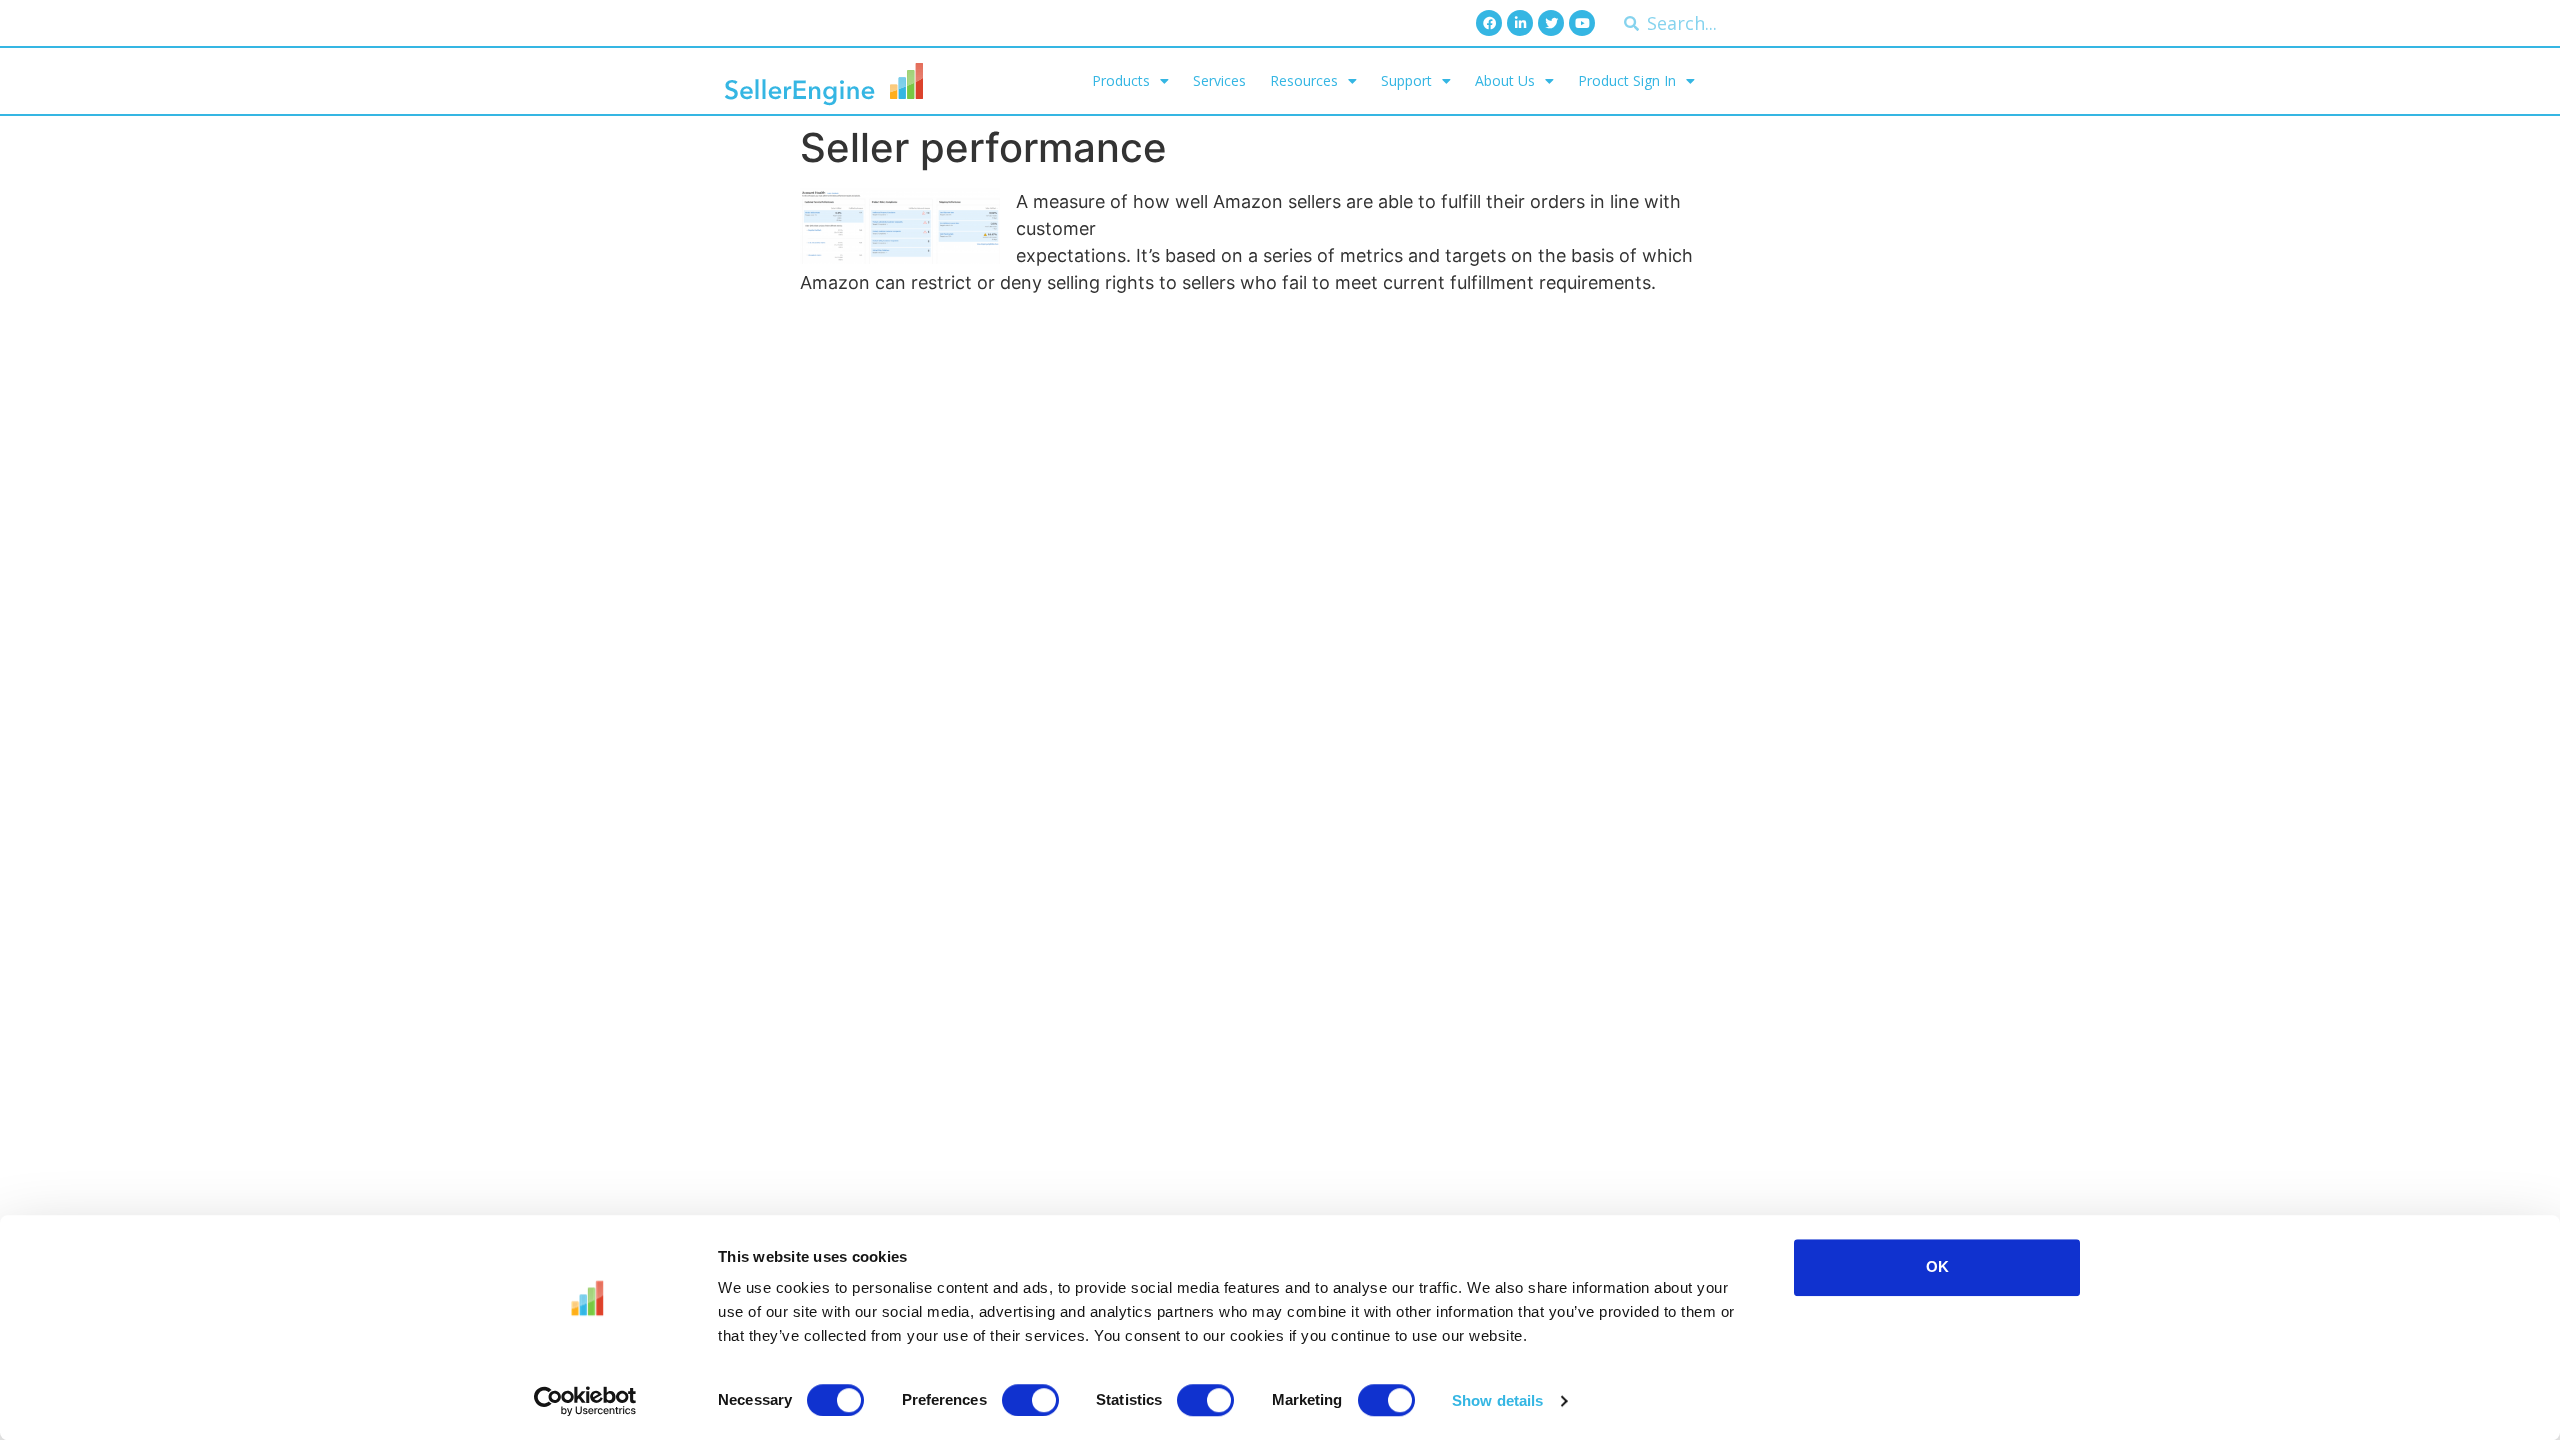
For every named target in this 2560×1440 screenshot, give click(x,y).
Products (1121, 80)
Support (1406, 80)
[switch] (1030, 1400)
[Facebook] (1489, 23)
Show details (1497, 1400)
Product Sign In (1627, 80)
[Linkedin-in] (1520, 23)
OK (1937, 1266)
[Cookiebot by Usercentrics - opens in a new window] (585, 1401)
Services (1219, 80)
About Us (1505, 80)
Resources (1304, 80)
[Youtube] (1582, 23)
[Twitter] (1551, 23)
